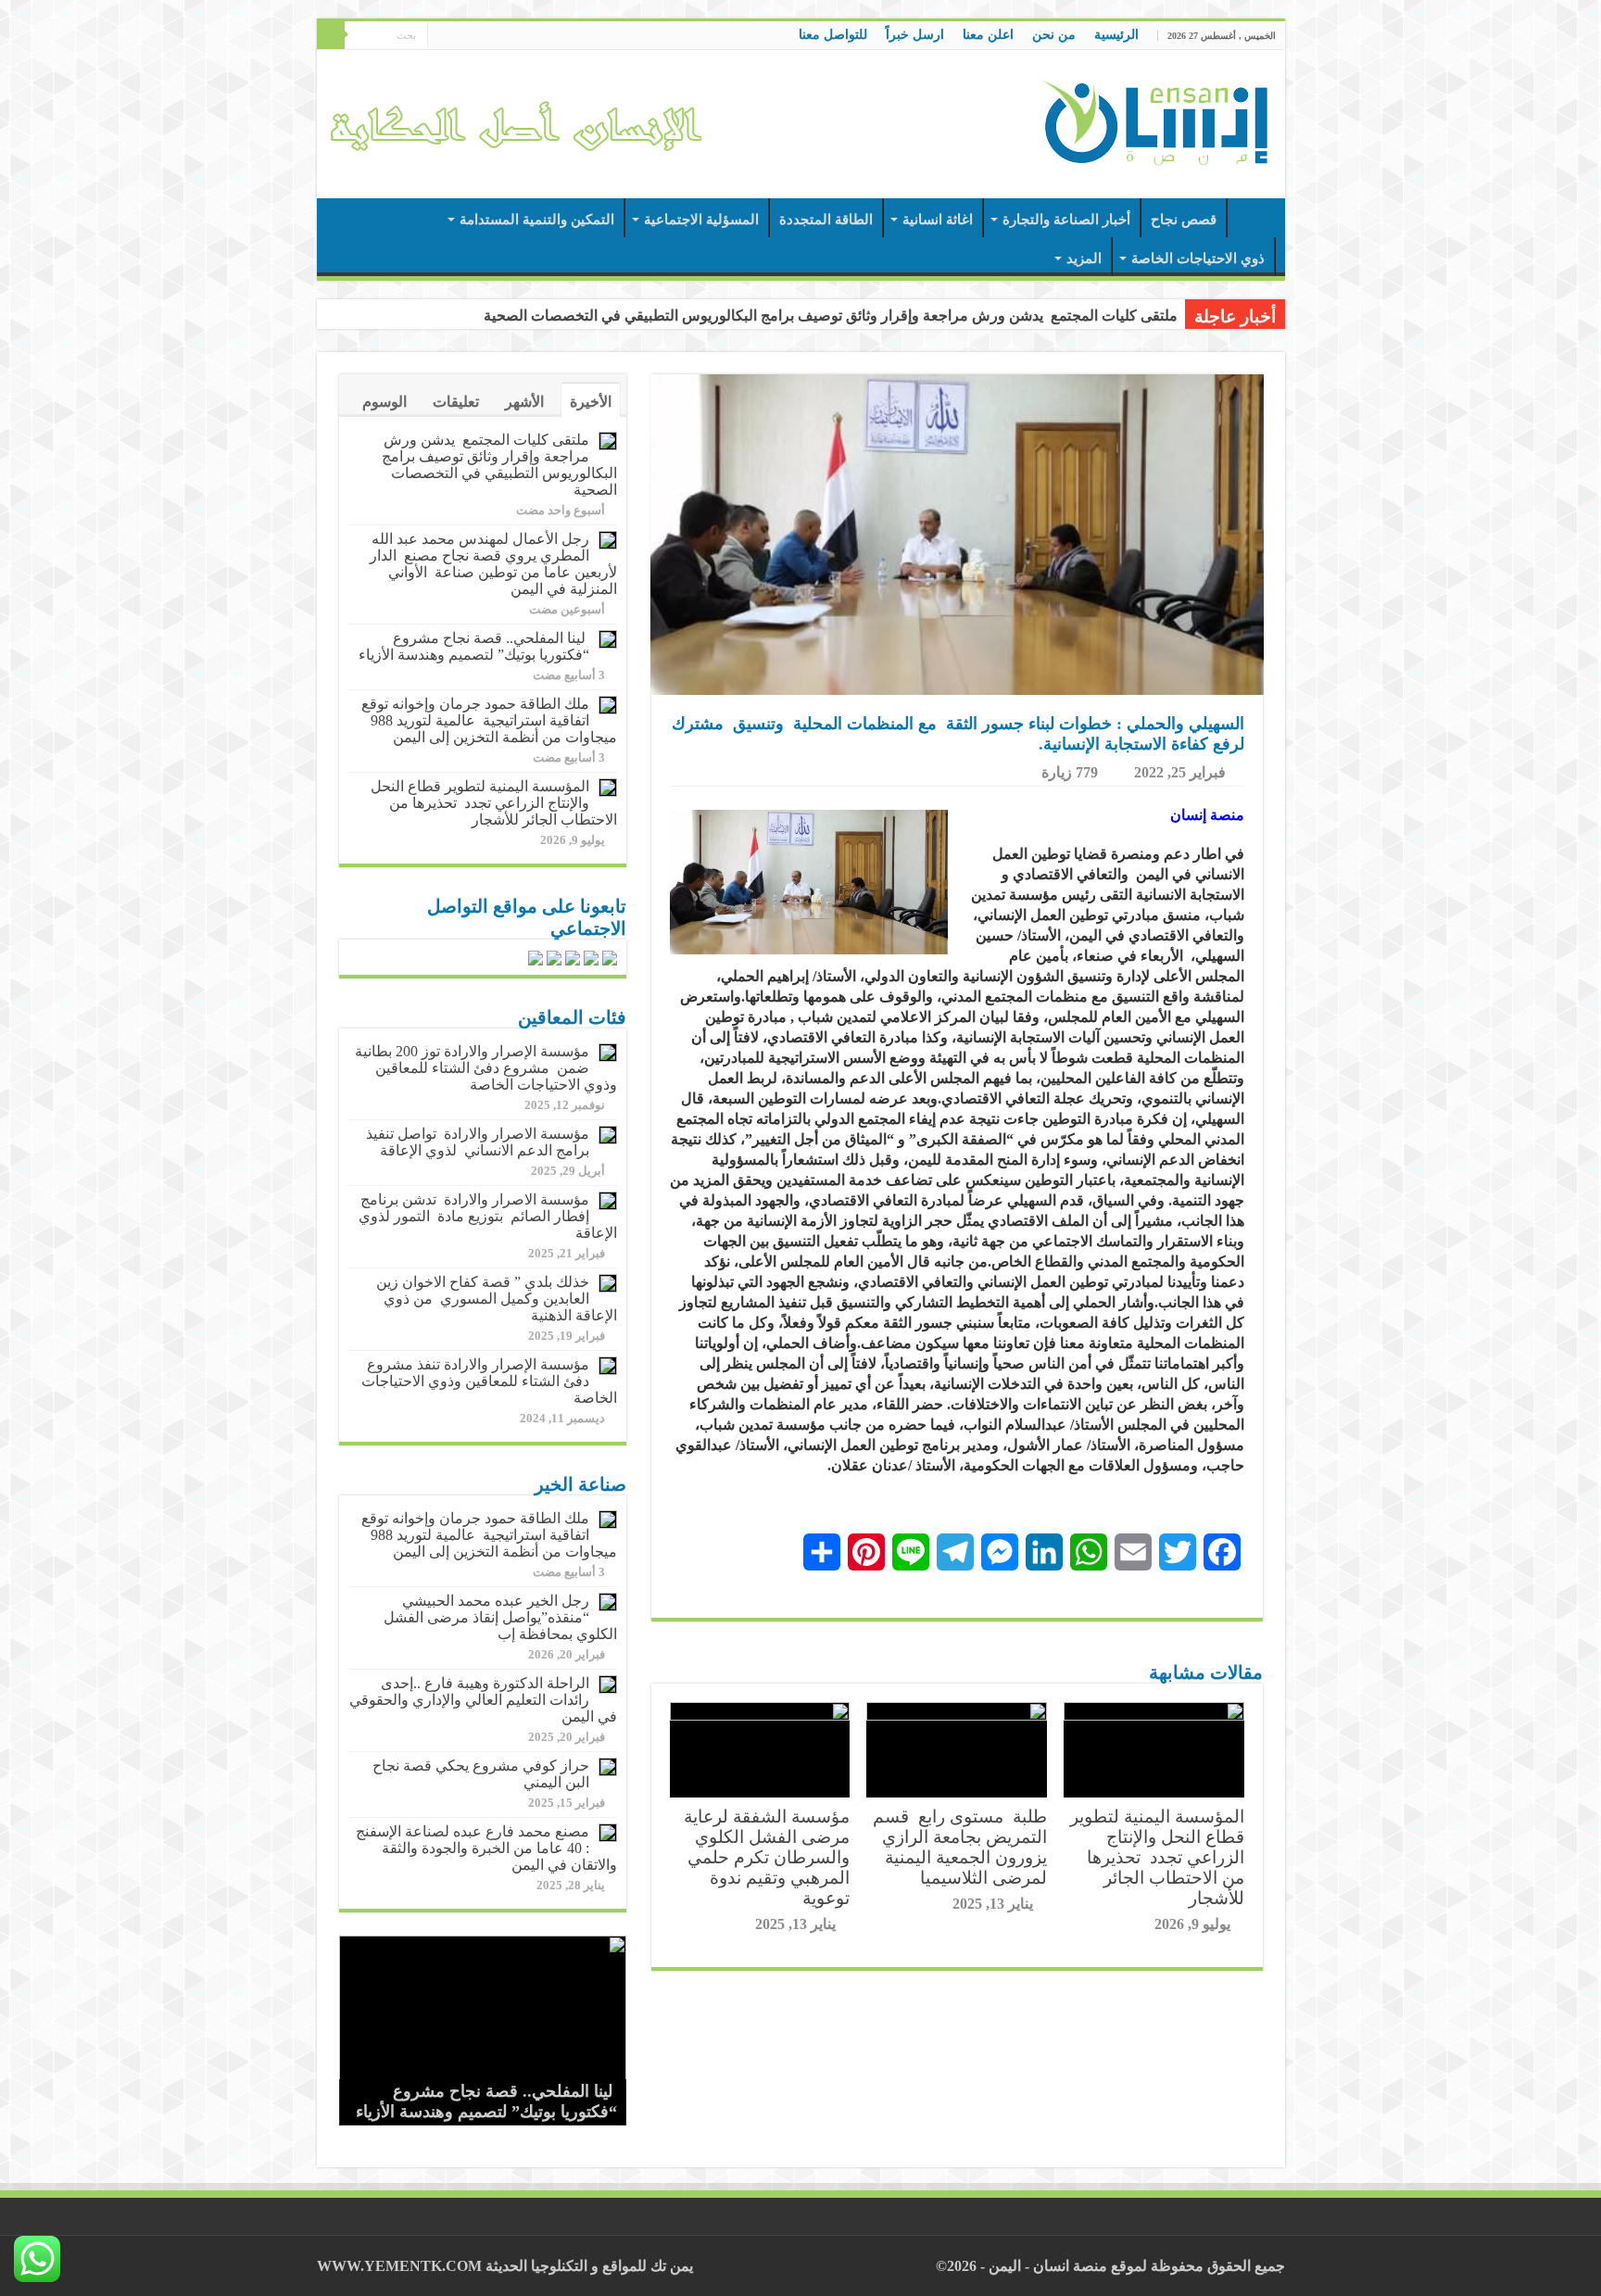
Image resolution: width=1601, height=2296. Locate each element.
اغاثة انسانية (938, 220)
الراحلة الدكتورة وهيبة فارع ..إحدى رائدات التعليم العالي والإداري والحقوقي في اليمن (483, 1700)
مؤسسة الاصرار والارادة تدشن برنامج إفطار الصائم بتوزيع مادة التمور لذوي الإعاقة (488, 1216)
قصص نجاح (1184, 220)
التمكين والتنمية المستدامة (537, 220)
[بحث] (331, 35)
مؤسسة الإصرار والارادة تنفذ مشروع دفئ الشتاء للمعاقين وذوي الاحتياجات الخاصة (489, 1381)
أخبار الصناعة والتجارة (1066, 220)
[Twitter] (459, 36)
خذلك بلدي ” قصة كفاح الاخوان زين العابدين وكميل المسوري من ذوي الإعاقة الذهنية (497, 1299)
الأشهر (524, 402)
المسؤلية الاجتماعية (701, 220)
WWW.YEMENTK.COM (399, 2266)
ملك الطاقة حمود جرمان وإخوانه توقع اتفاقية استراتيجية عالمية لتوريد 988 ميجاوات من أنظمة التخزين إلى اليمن (489, 720)
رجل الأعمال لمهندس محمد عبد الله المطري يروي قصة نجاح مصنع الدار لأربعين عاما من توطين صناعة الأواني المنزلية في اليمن (493, 564)
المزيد (1084, 259)
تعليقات (456, 402)
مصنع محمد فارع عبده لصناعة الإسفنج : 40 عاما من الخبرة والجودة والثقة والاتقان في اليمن (485, 1848)
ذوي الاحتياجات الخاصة (1198, 259)
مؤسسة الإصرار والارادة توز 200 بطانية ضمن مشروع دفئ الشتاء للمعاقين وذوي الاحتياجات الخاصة (486, 1068)
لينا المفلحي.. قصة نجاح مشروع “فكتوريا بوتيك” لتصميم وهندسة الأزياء (474, 646)
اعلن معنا (988, 35)
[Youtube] (441, 36)
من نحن (1054, 35)
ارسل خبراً (915, 35)
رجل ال (1154, 315)
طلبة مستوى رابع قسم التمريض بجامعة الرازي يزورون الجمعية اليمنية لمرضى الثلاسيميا (960, 1847)
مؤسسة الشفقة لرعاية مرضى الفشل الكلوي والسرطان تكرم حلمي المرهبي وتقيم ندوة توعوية (767, 1857)
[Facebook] (477, 36)
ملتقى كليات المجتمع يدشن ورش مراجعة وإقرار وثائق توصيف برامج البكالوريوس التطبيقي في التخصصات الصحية (499, 465)
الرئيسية (1116, 35)
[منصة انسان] (1155, 120)
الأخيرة (591, 402)
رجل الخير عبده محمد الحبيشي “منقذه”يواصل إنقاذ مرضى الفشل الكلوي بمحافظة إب (500, 1617)
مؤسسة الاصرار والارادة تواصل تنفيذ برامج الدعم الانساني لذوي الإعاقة (478, 1142)
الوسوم (384, 402)
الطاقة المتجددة (826, 220)
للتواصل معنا (833, 35)
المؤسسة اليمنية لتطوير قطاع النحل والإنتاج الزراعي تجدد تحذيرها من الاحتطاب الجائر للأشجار (1157, 1857)
